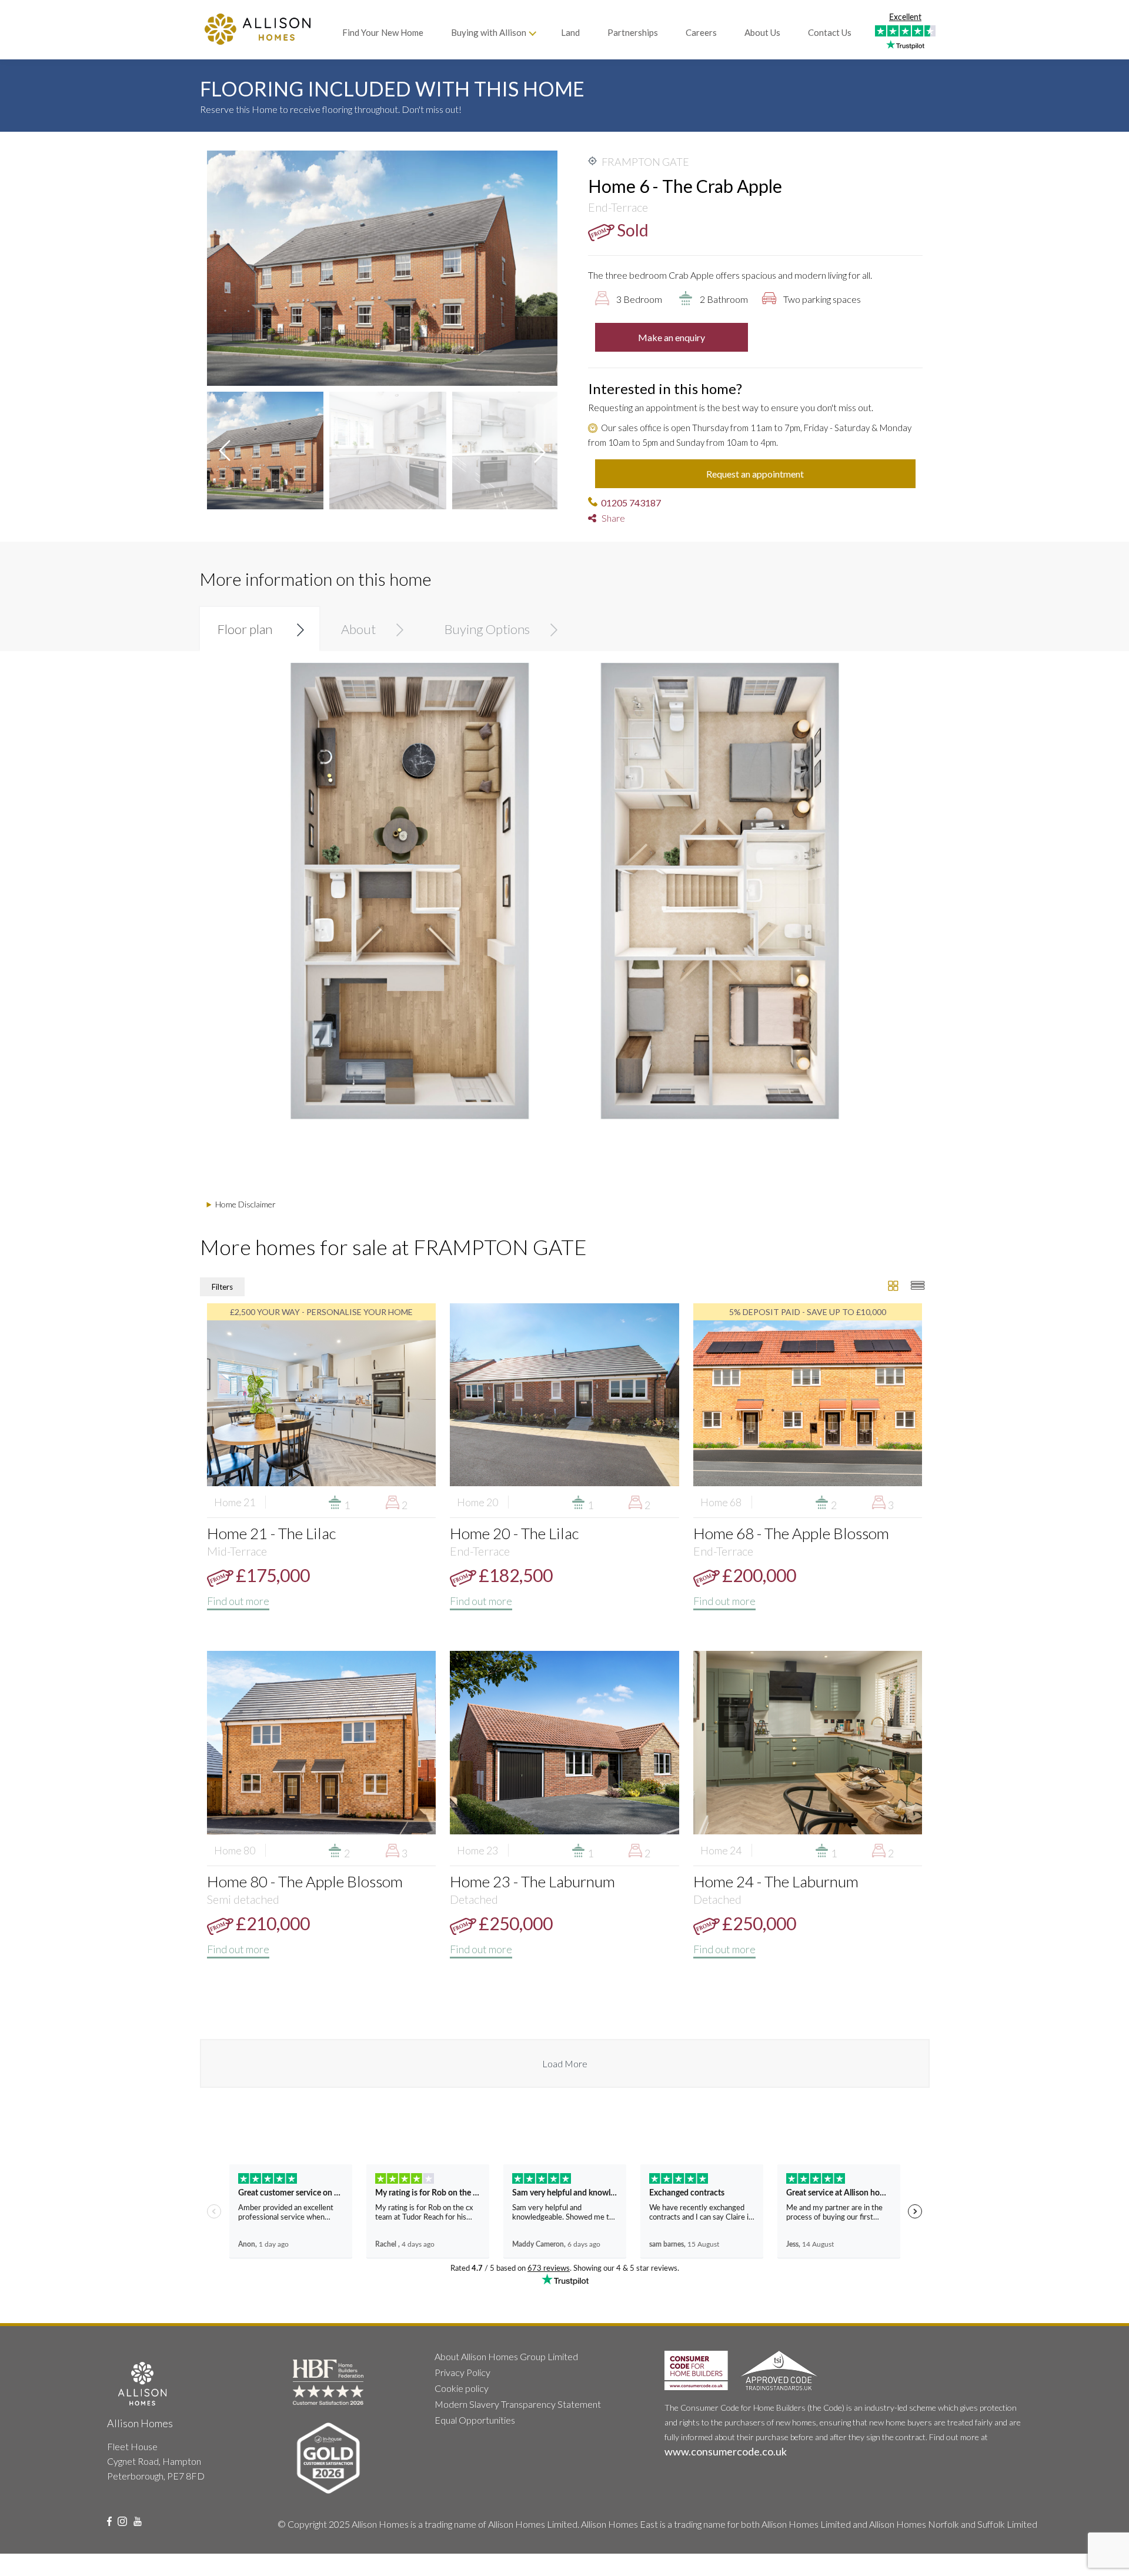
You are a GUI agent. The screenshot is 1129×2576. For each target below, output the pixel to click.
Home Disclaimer (245, 1204)
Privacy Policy (462, 2372)
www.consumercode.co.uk (726, 2451)
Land (570, 32)
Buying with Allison (489, 32)
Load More (565, 2063)
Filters (222, 1287)
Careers (701, 32)
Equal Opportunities (475, 2420)
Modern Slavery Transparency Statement (518, 2404)
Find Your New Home (383, 32)
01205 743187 (631, 503)
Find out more (238, 1601)
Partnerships (633, 32)
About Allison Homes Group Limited (506, 2356)
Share (611, 518)
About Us (762, 32)
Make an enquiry (672, 337)
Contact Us (830, 32)
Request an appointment (755, 474)
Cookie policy (462, 2388)
